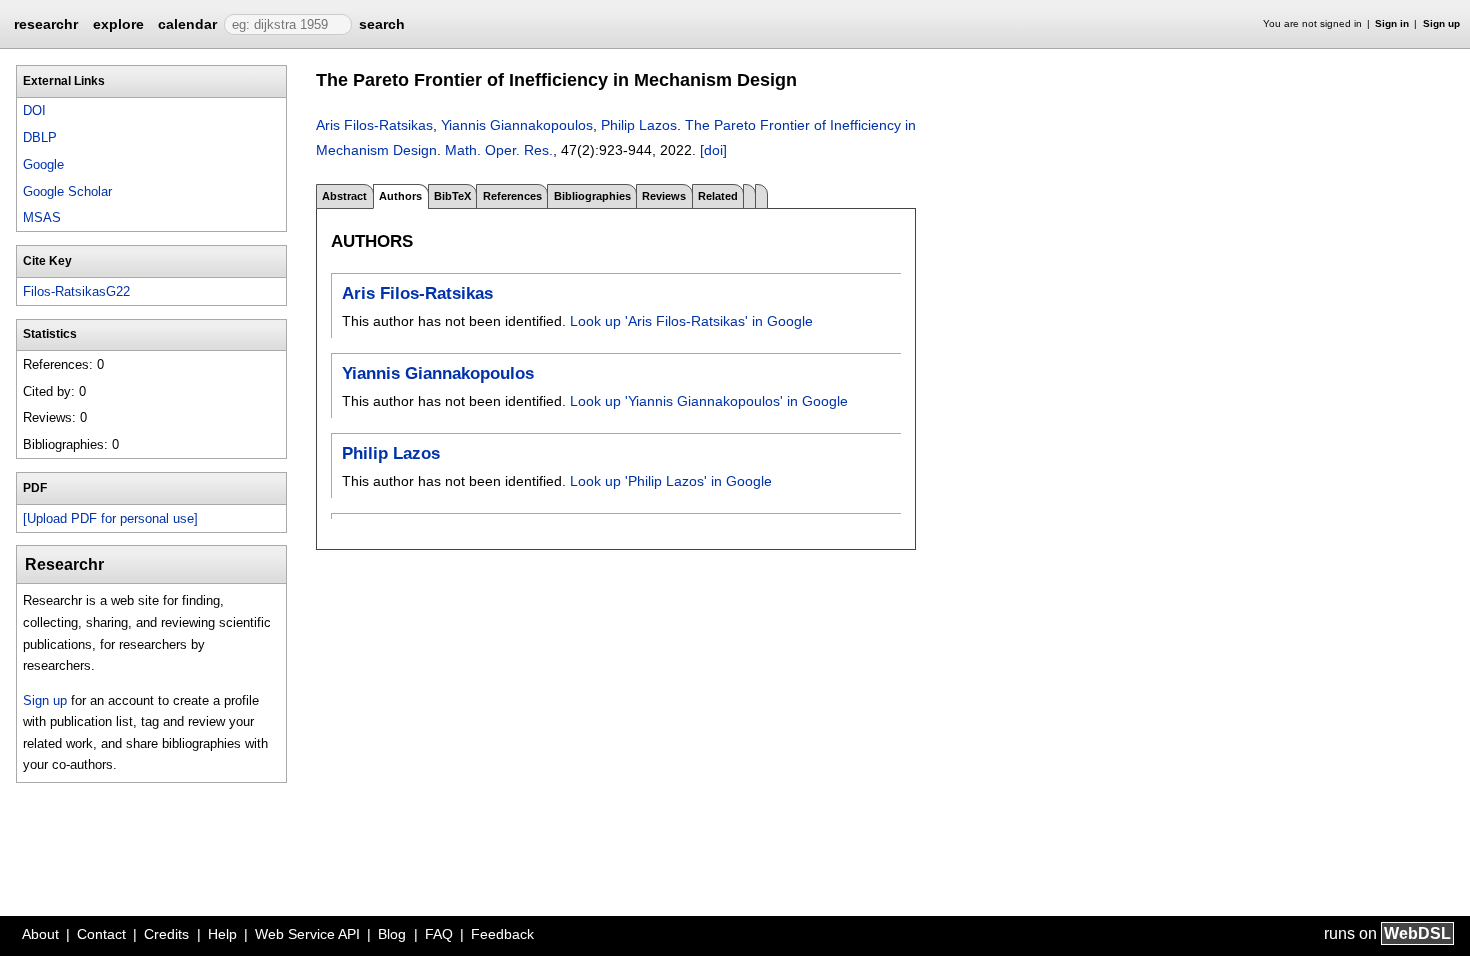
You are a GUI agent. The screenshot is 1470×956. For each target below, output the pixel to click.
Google (43, 164)
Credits (166, 934)
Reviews (664, 196)
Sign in (1392, 23)
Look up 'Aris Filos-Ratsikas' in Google (691, 321)
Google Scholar (67, 191)
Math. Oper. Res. (499, 150)
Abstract (344, 196)
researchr (46, 23)
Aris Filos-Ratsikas (374, 125)
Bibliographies (592, 196)
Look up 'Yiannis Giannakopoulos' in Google (709, 401)
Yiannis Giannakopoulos (517, 125)
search (382, 24)
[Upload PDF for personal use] (110, 518)
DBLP (40, 137)
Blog (392, 934)
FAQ (439, 934)
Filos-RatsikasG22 (76, 291)
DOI (34, 110)
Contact (101, 934)
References (512, 196)
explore (118, 24)
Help (222, 934)
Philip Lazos (639, 125)
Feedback (502, 934)
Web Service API (307, 934)
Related (718, 196)
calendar (187, 24)
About (40, 934)
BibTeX (452, 196)
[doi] (713, 150)
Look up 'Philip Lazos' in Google (671, 481)
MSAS (42, 217)
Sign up (1441, 23)
